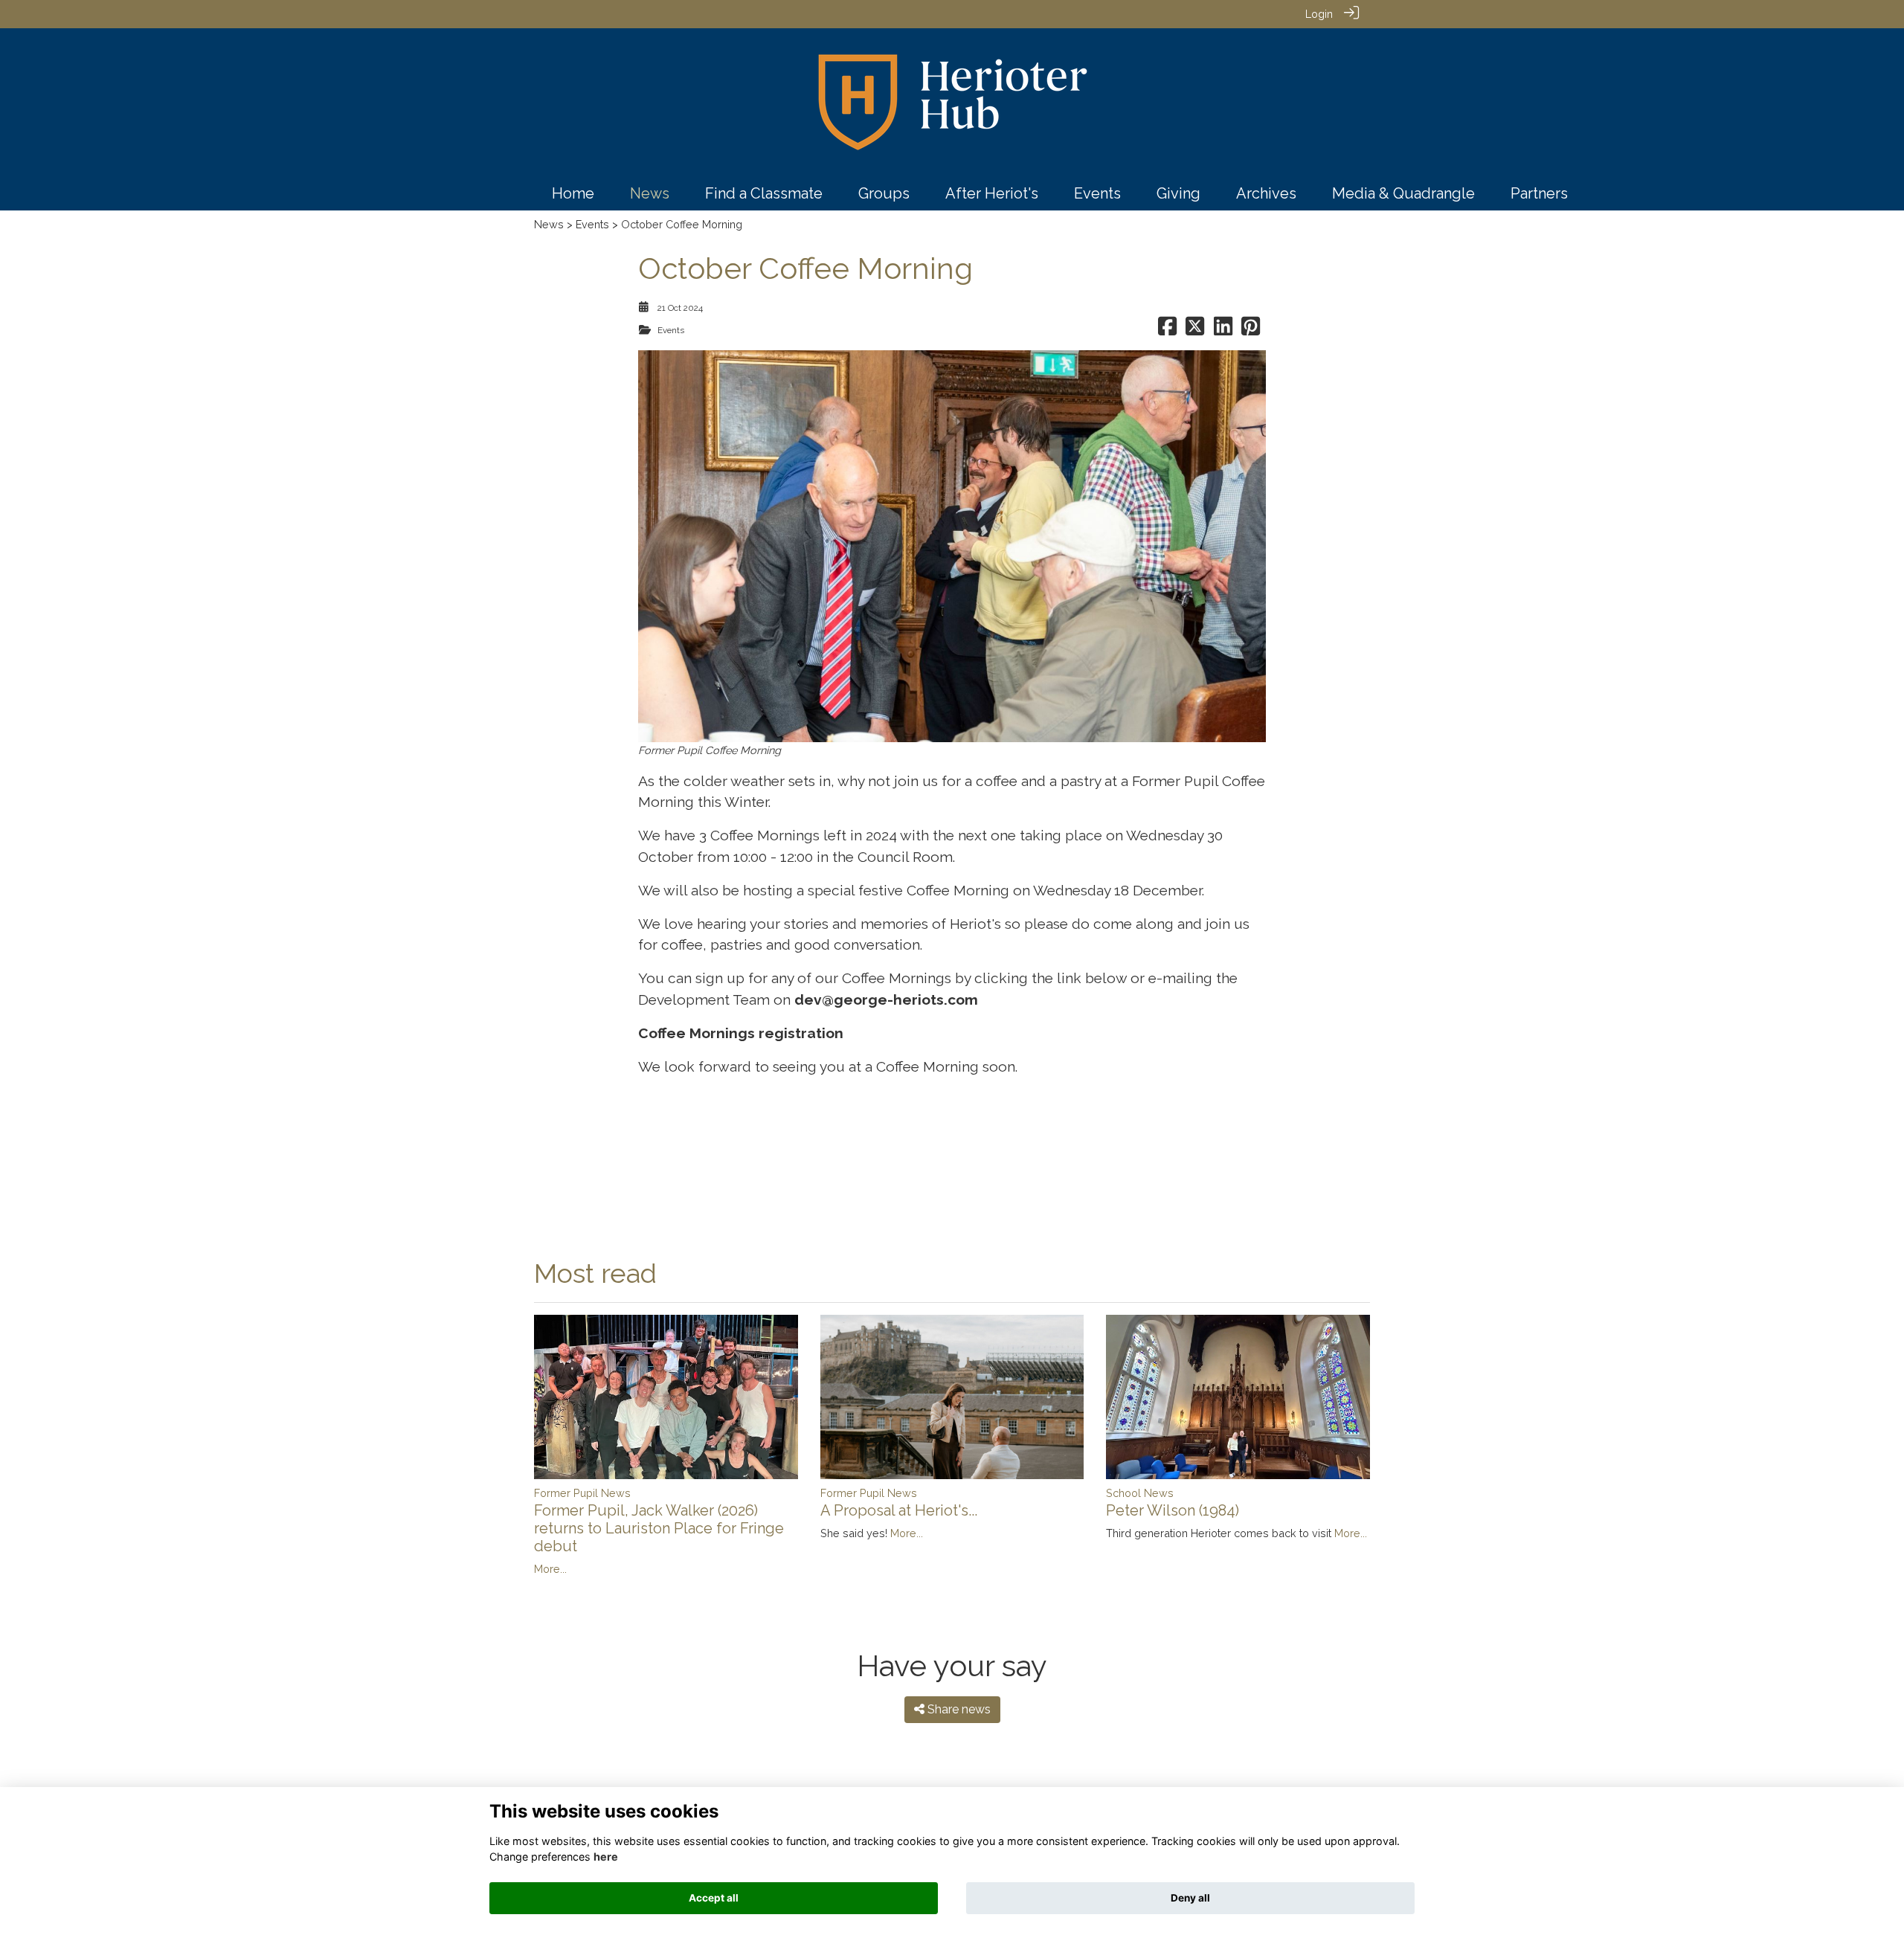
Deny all (1190, 1898)
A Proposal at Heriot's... (899, 1510)
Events (592, 224)
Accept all (714, 1898)
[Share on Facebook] (1167, 330)
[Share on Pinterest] (1251, 330)
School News (1140, 1493)
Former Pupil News (582, 1493)
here (606, 1857)
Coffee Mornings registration (741, 1033)
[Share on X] (1195, 330)
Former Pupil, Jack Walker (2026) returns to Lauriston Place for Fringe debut (659, 1528)
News (549, 224)
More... (550, 1569)
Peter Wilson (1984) (1173, 1510)
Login (1319, 14)
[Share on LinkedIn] (1223, 330)
